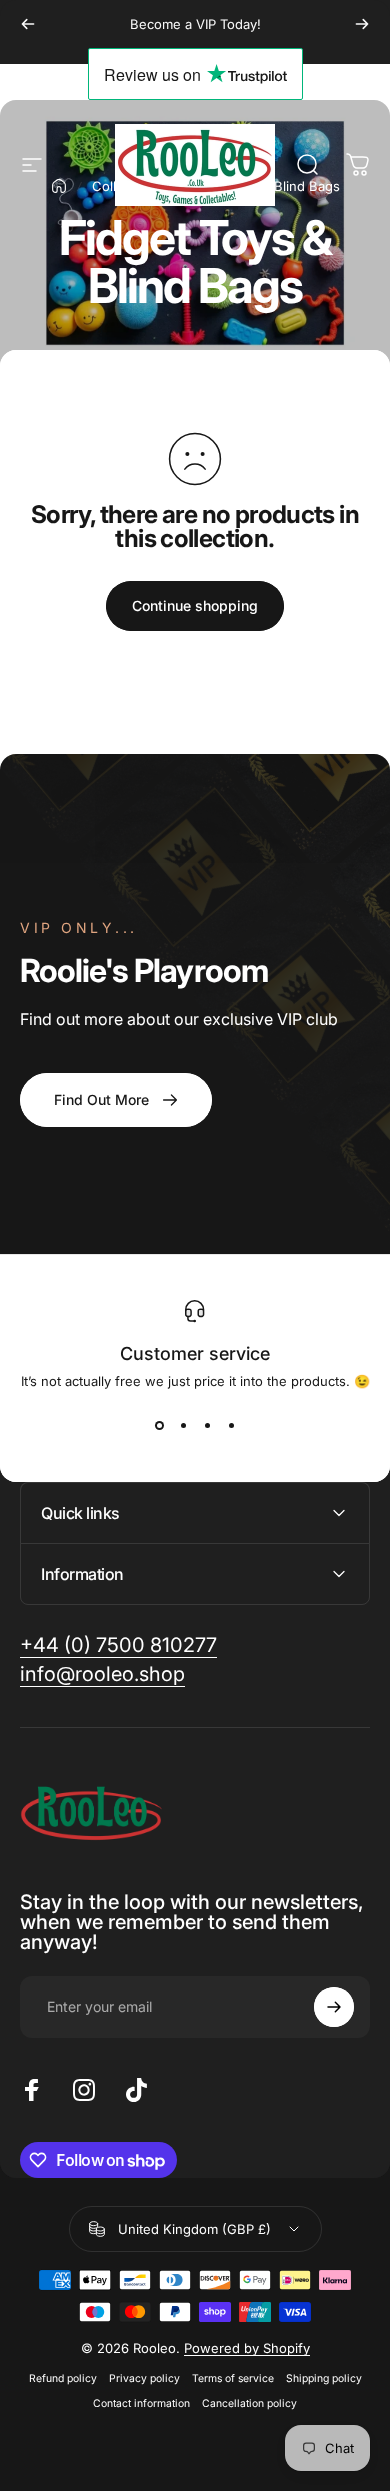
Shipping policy (324, 2378)
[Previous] (28, 24)
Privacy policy (144, 2378)
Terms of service (233, 2378)
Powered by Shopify (247, 2348)
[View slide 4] (231, 1425)
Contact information (141, 2403)
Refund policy (63, 2378)
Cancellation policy (249, 2403)
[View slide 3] (207, 1425)
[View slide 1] (159, 1425)
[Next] (362, 24)
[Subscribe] (334, 2007)
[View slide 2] (183, 1425)
